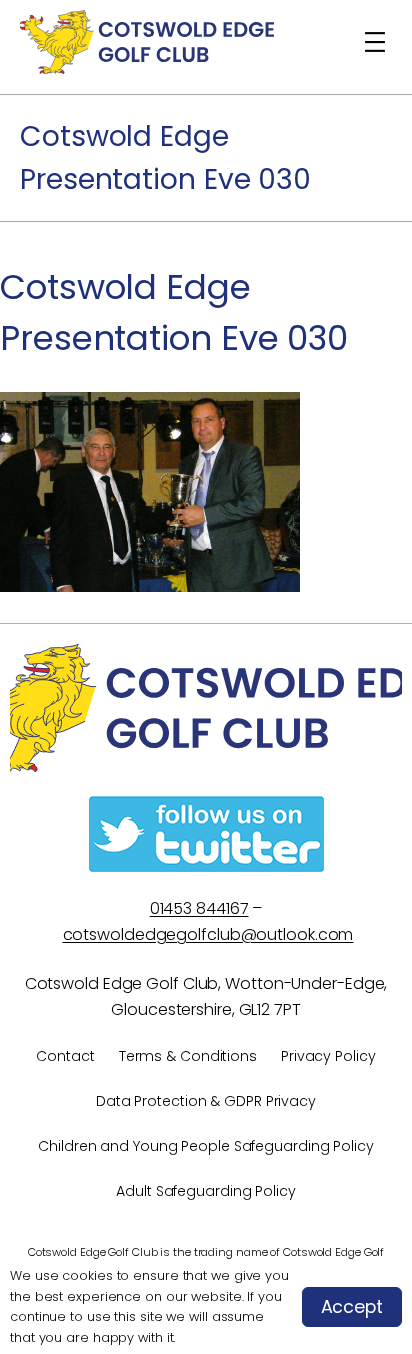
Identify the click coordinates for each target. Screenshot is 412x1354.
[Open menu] (375, 42)
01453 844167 (199, 908)
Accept (352, 1307)
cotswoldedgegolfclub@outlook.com (208, 934)
